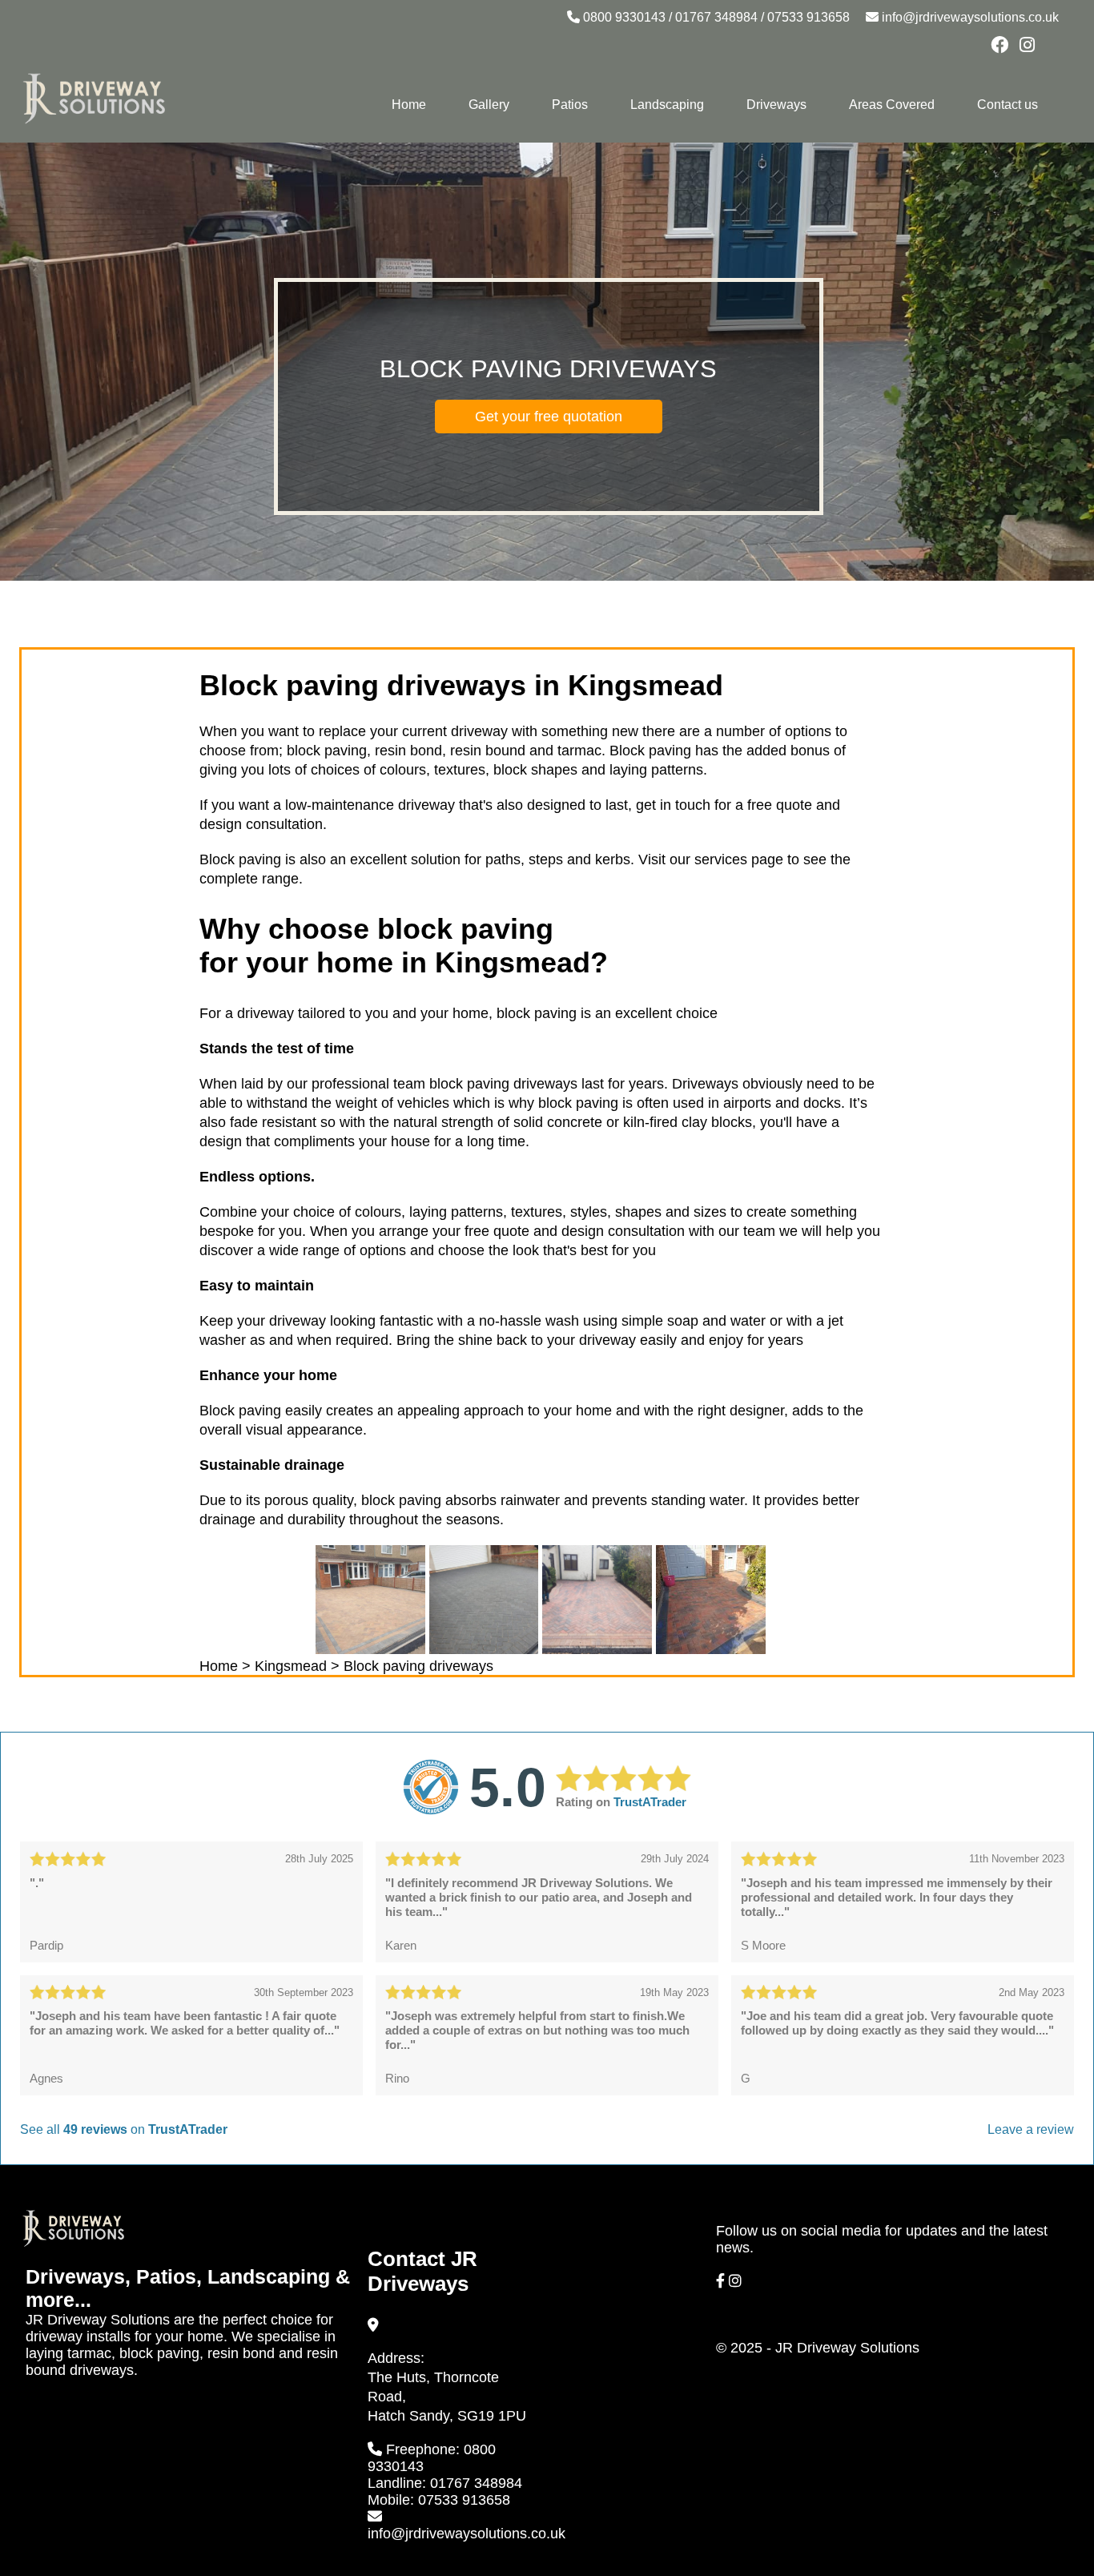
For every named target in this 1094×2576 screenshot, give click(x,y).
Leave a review (1031, 2129)
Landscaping (667, 105)
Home (409, 105)
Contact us (1008, 105)
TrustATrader (650, 1802)
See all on (124, 2129)
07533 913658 (808, 17)
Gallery (489, 105)
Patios (570, 105)
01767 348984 (716, 17)
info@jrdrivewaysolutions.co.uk (970, 17)
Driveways (776, 105)
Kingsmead (291, 1666)
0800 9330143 (624, 17)
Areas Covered (892, 105)
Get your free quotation (549, 417)
